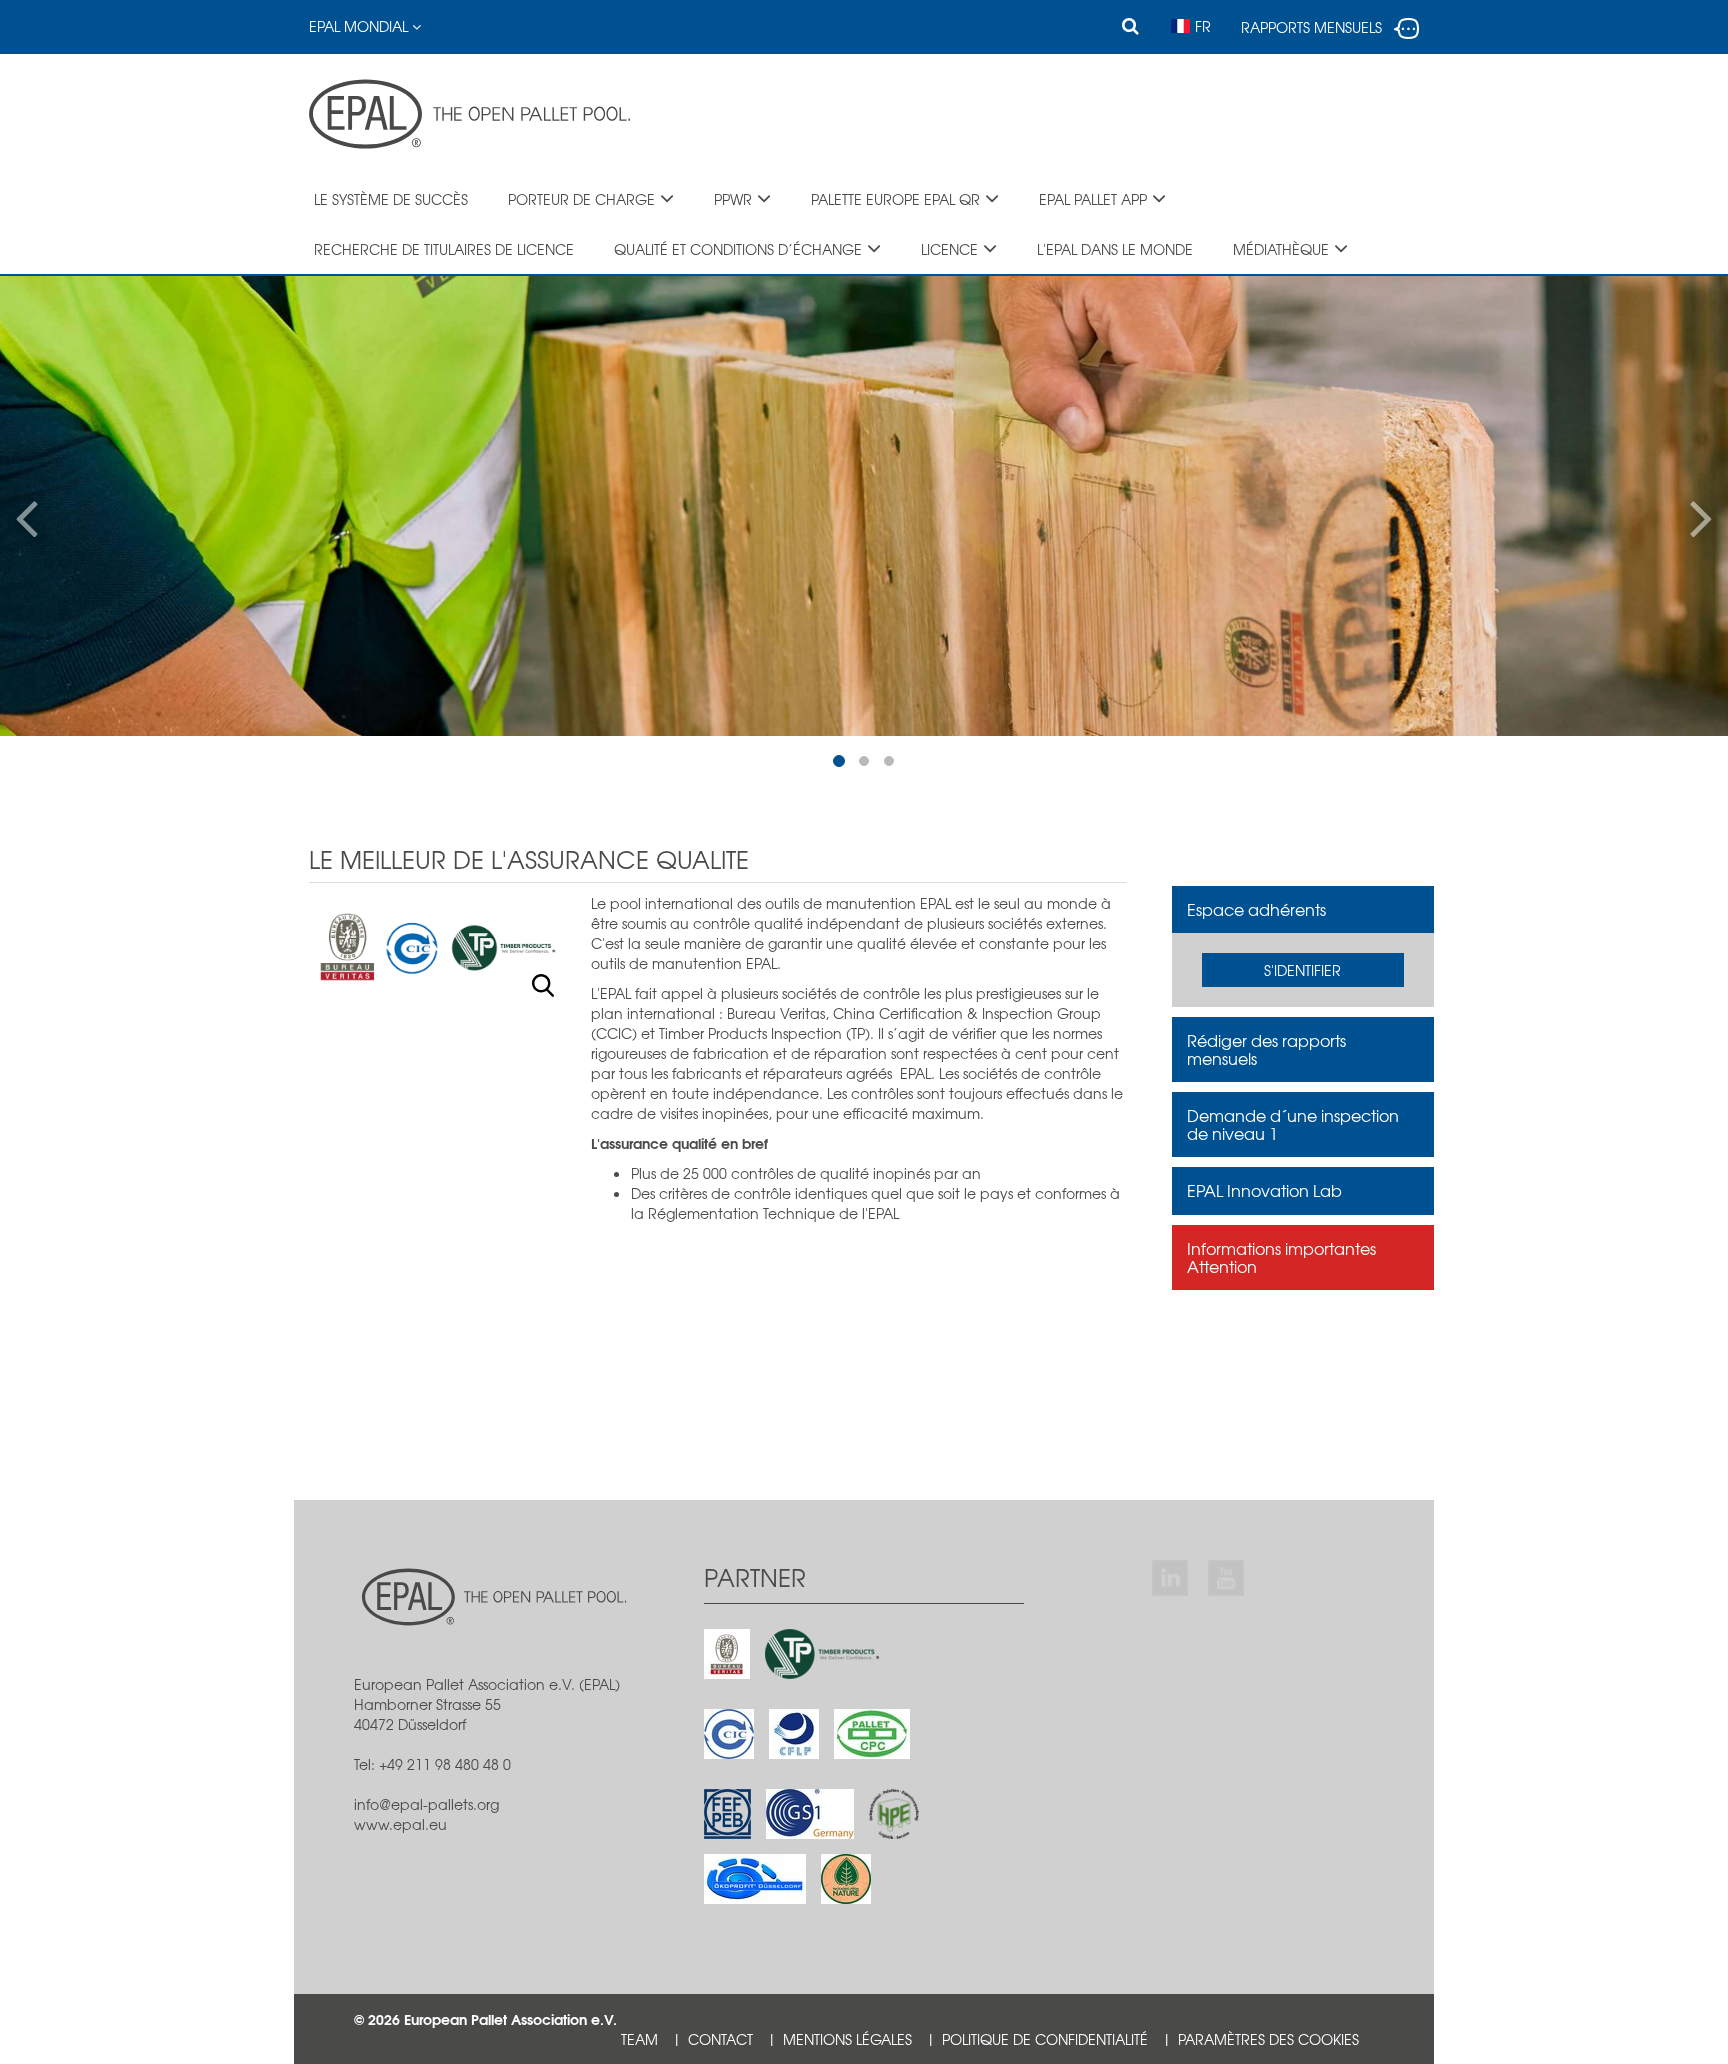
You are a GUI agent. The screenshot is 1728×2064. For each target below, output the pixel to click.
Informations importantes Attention (1281, 1257)
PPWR (733, 199)
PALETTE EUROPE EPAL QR (895, 199)
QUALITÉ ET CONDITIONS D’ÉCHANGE (738, 249)
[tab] (1303, 910)
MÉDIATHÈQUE (1281, 249)
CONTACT (720, 2039)
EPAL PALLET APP (1093, 199)
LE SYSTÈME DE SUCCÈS (391, 199)
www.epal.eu (400, 1824)
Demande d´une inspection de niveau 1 (1293, 1124)
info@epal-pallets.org (426, 1804)
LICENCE (949, 249)
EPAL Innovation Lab (1264, 1190)
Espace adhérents (1256, 909)
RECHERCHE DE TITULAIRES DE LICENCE (444, 249)
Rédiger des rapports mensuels (1266, 1049)
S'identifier (1302, 970)
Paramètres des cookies (1268, 2039)
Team (639, 2039)
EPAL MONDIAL (360, 26)
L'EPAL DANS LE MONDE (1115, 249)
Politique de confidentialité (1045, 2039)
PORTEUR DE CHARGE (581, 199)
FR (1203, 26)
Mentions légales (847, 2039)
